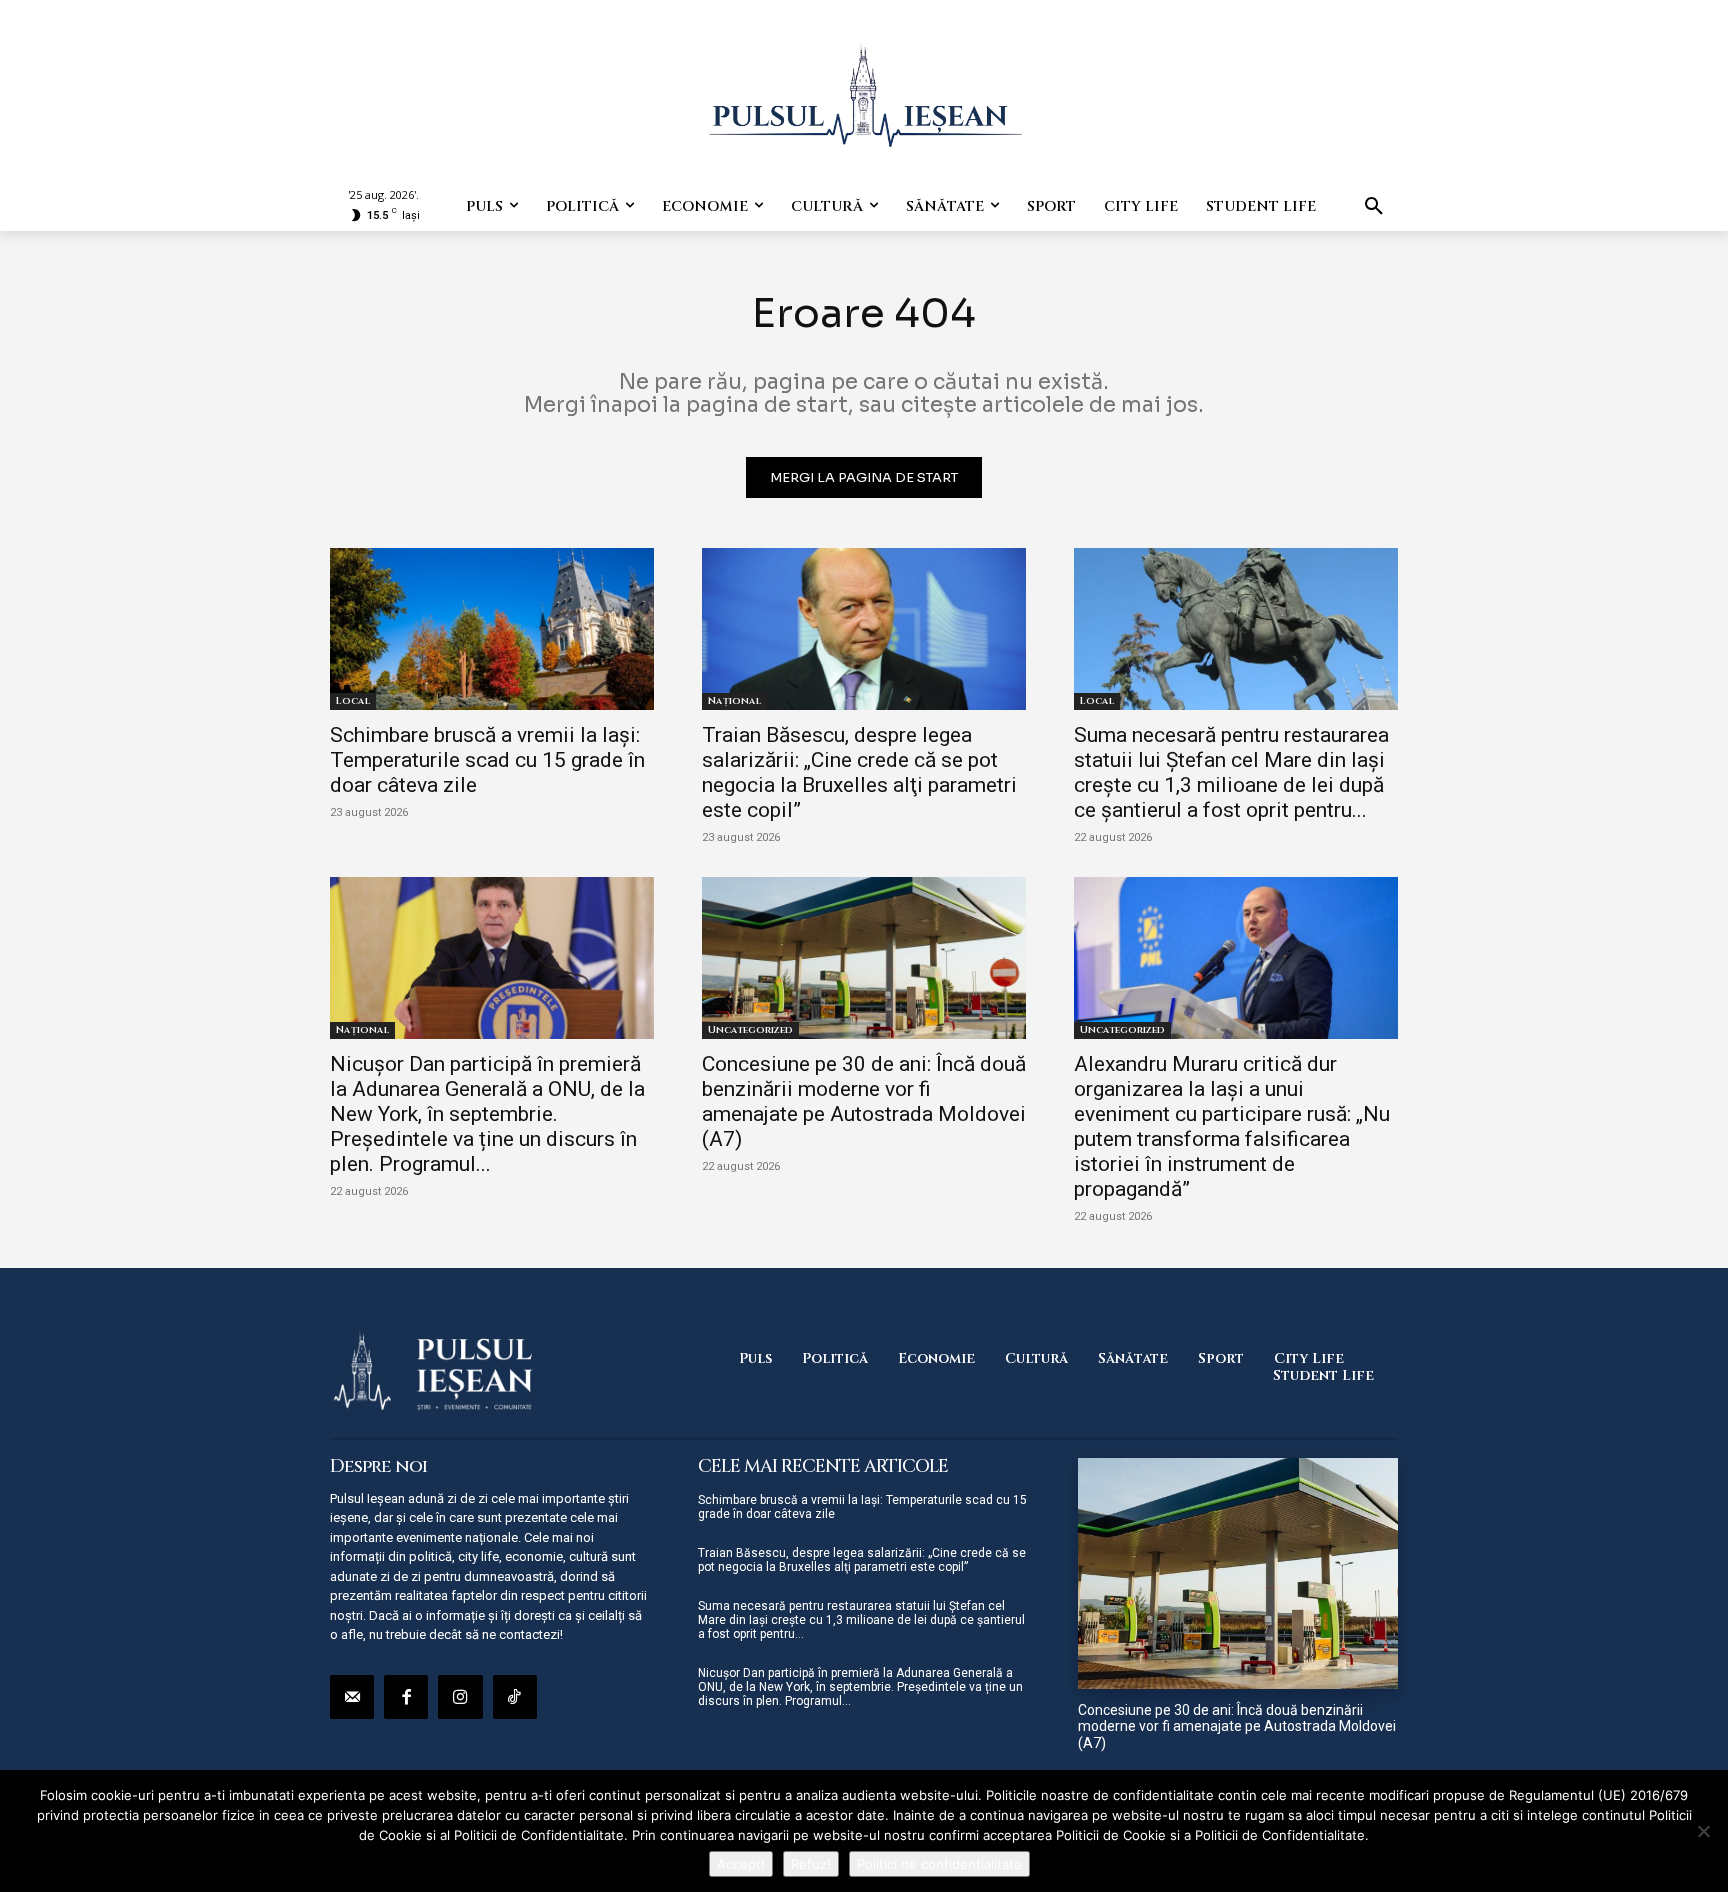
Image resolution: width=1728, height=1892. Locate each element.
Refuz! (811, 1864)
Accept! (741, 1864)
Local (353, 701)
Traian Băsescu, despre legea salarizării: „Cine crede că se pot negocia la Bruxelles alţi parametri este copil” (859, 772)
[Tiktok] (515, 1697)
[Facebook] (406, 1697)
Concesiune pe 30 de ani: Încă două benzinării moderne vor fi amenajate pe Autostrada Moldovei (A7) (864, 1101)
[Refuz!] (1703, 1831)
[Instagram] (460, 1697)
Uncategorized (750, 1030)
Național (734, 701)
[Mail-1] (352, 1697)
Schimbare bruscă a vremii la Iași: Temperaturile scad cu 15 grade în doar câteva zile (487, 760)
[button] (1374, 207)
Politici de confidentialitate (939, 1864)
